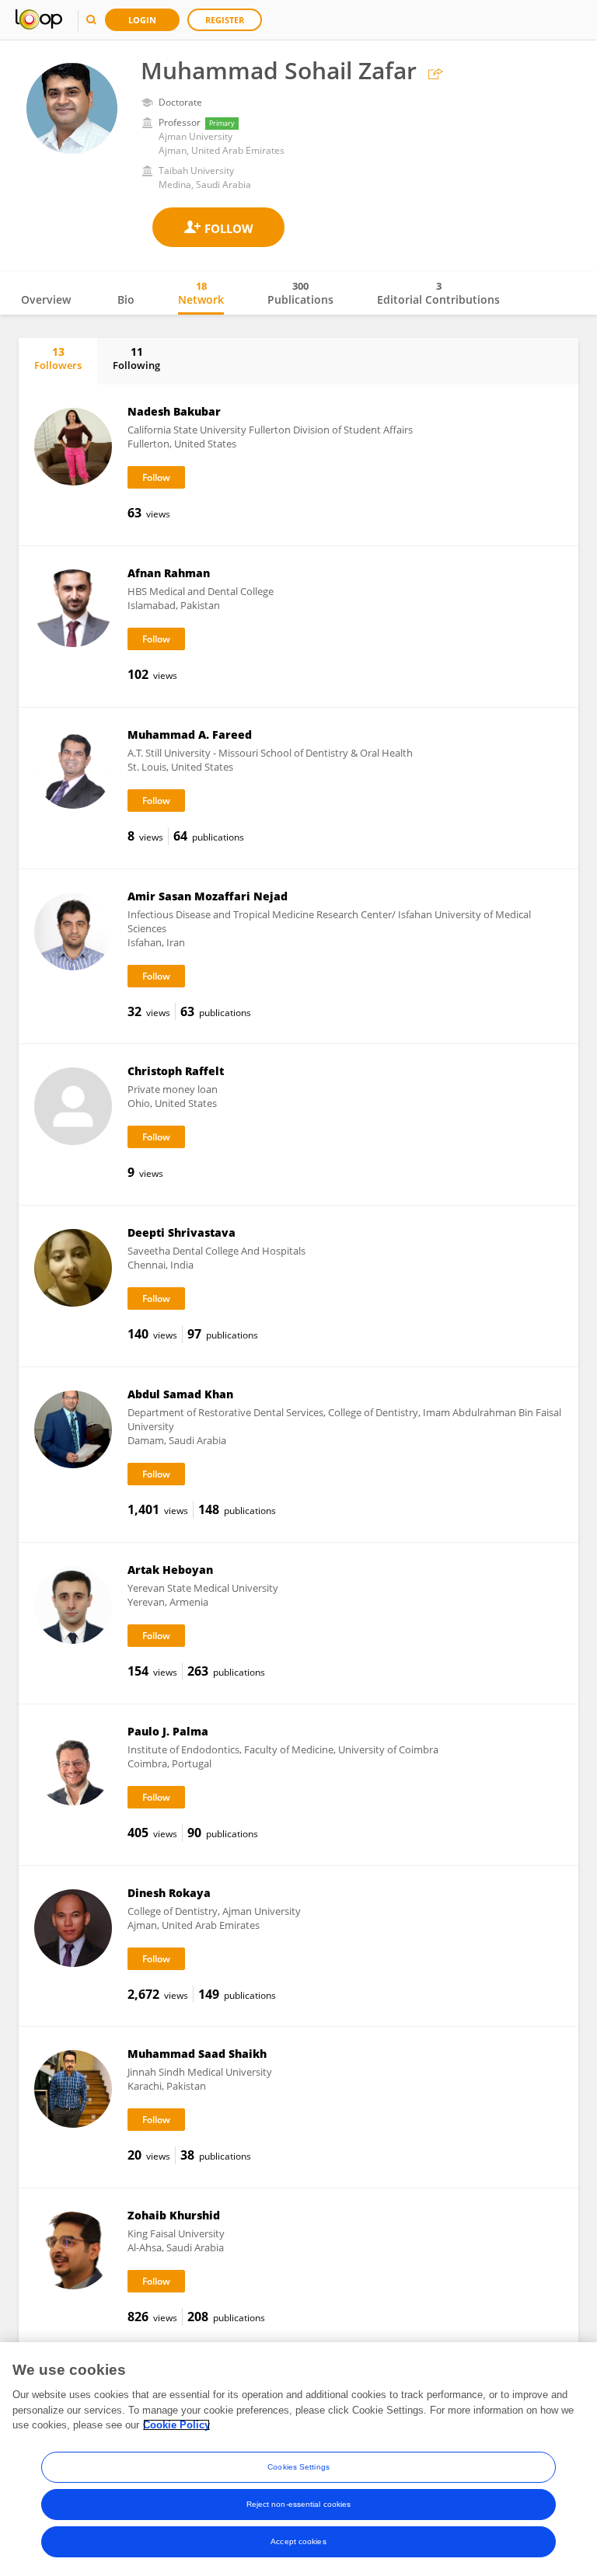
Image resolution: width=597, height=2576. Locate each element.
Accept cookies (298, 2541)
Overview (46, 299)
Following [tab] (136, 358)
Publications (300, 293)
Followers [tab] (58, 358)
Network (201, 293)
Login (142, 20)
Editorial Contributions (438, 293)
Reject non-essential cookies (299, 2504)
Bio (126, 299)
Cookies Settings (298, 2467)
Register (225, 20)
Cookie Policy (176, 2425)
